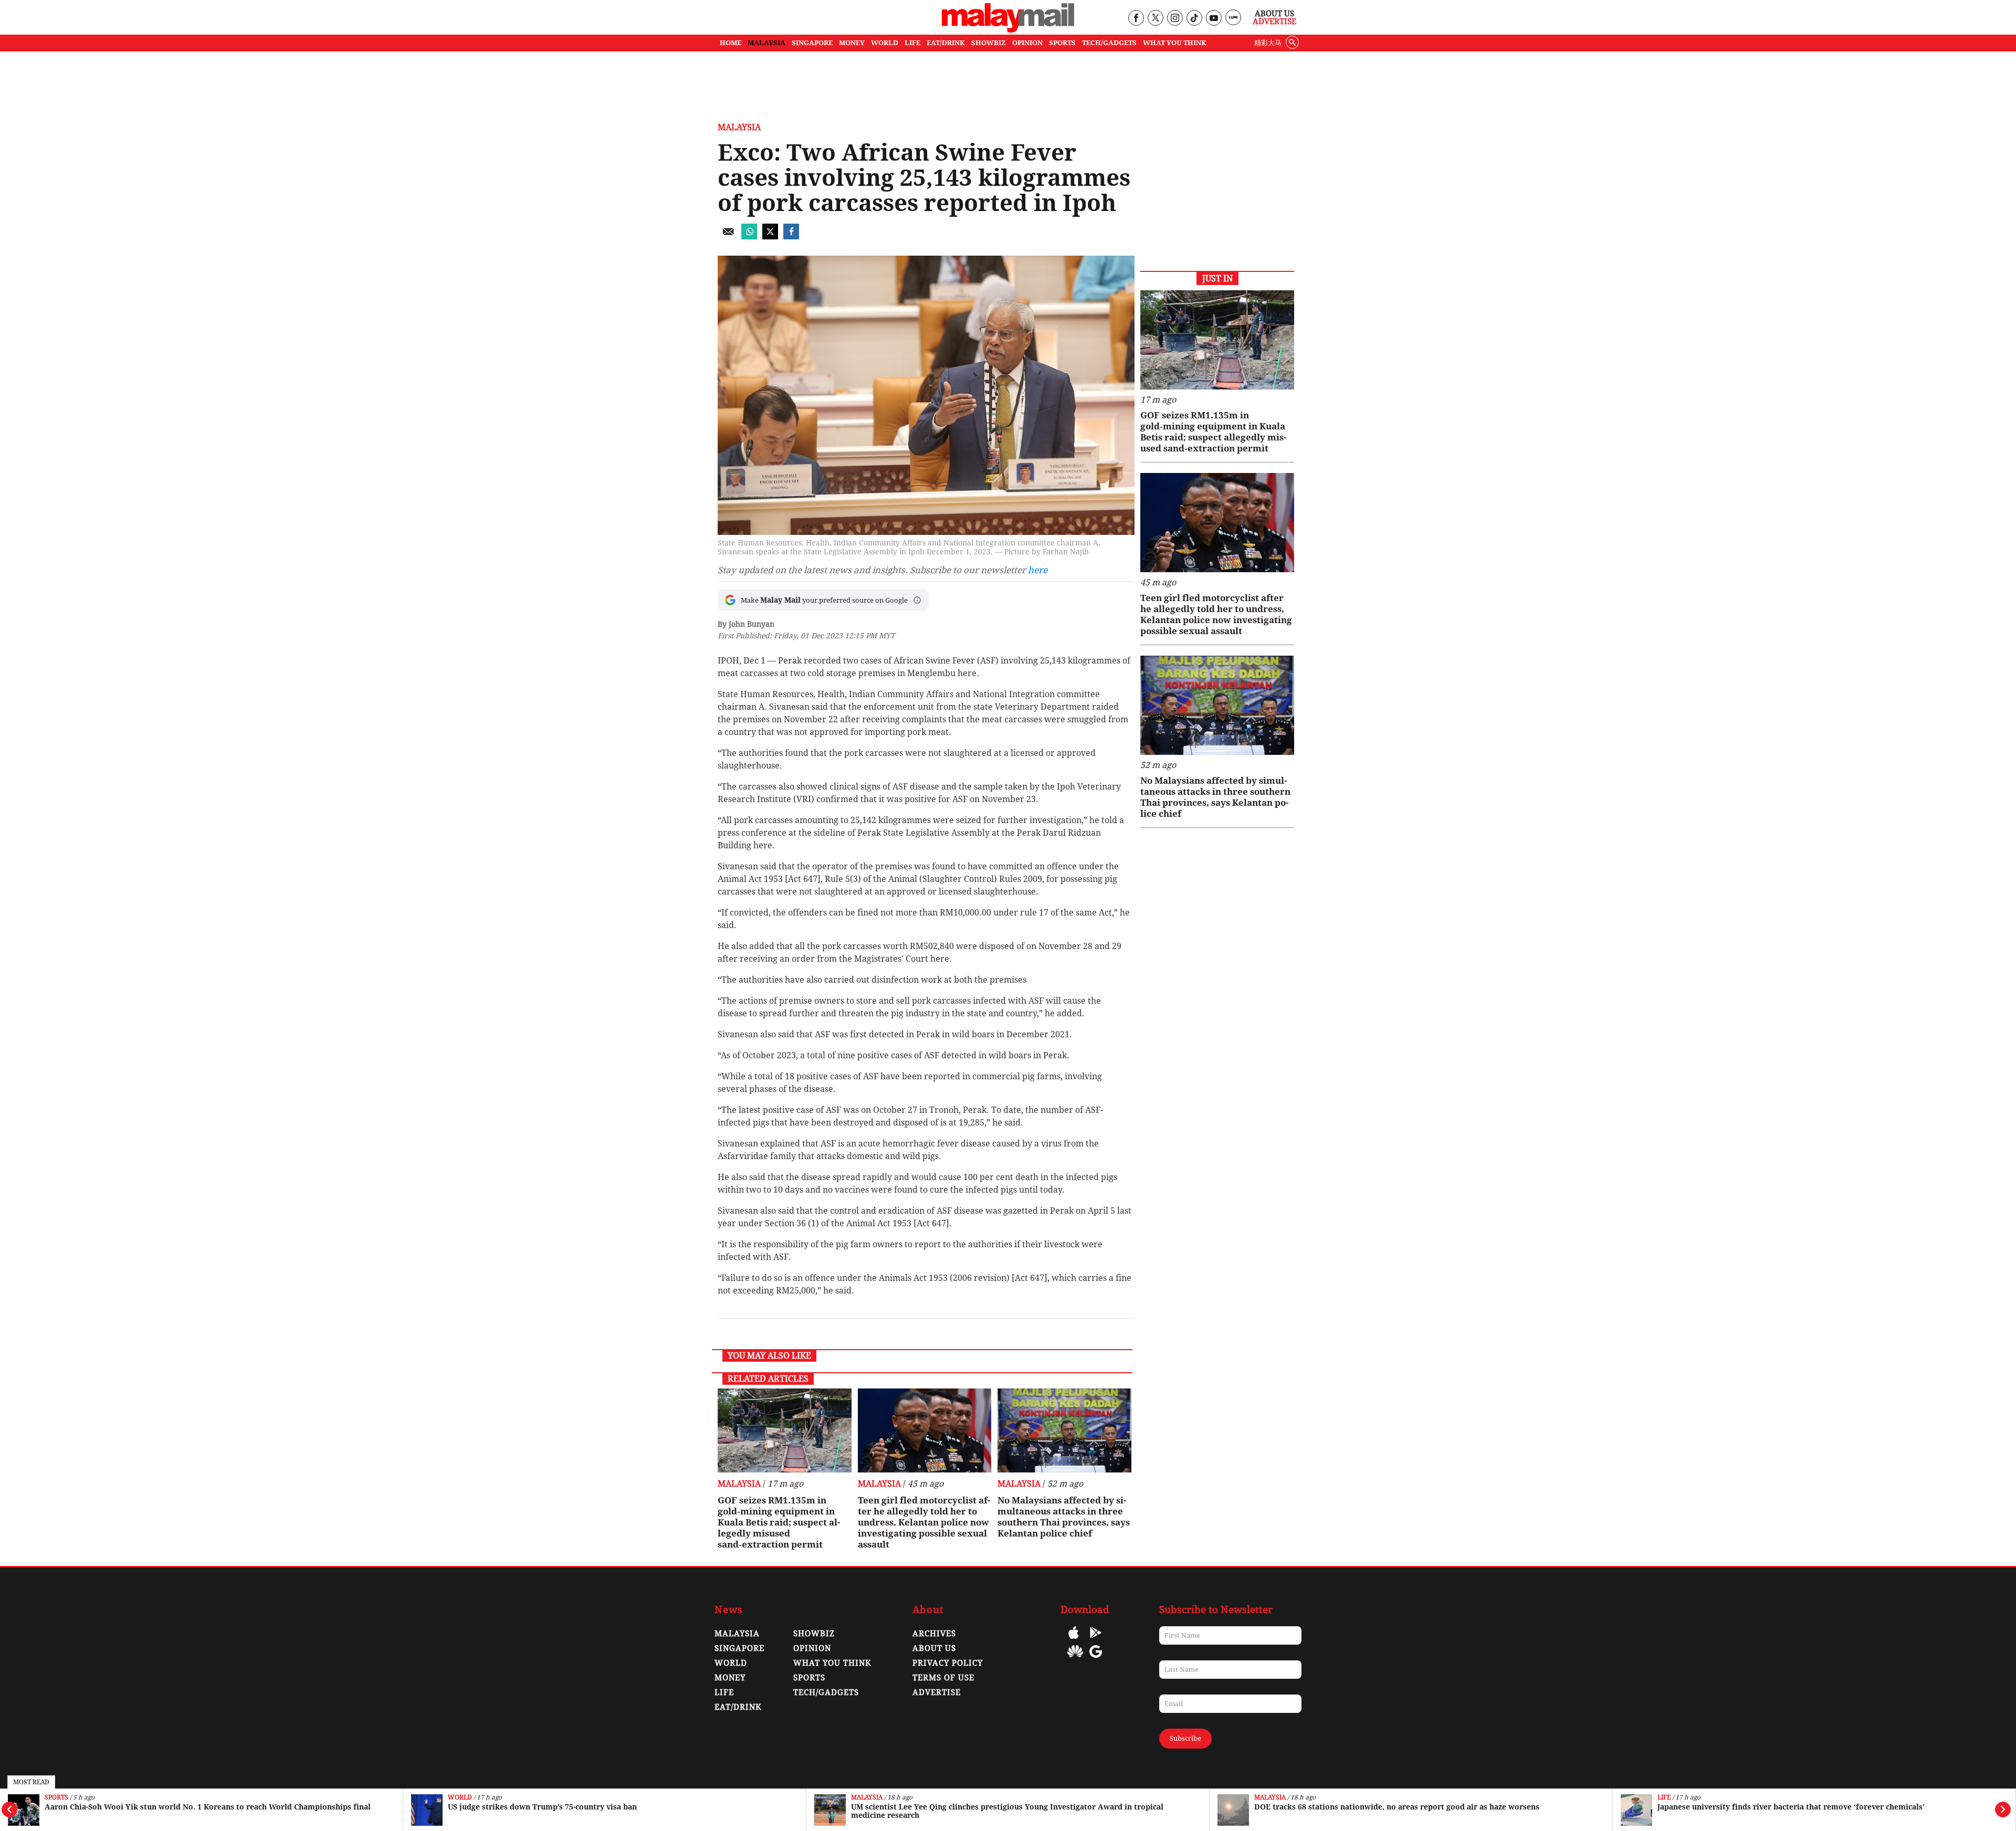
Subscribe (1185, 1738)
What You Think (1175, 43)
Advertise (1274, 22)
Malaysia (867, 1798)
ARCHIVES (934, 1634)
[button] (917, 600)
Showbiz (814, 1634)
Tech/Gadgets (826, 1692)
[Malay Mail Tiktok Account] (1194, 19)
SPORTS (1062, 43)
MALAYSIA (766, 43)
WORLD (885, 43)
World (460, 1798)
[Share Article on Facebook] (791, 236)
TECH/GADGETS (1109, 43)
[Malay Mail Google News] (1096, 1659)
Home (731, 43)
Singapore (739, 1648)
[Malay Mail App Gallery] (1075, 1659)
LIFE (912, 43)
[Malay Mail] (1008, 30)
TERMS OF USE (943, 1678)
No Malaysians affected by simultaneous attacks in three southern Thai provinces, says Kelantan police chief (1064, 1517)
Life (1664, 1798)
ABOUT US (934, 1648)
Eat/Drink (738, 1707)
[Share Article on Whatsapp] (749, 236)
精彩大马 (1268, 43)
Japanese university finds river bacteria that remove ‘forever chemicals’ (1791, 1807)
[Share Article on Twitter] (770, 236)
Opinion (812, 1648)
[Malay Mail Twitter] (1156, 19)
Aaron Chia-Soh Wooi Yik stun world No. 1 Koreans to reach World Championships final (208, 1807)
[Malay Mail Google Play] (1096, 1640)
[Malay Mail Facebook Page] (1136, 19)
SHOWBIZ (989, 43)
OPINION (1027, 43)
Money (730, 1678)
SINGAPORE (812, 43)
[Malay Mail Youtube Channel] (1214, 19)
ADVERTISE (937, 1692)
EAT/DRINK (946, 43)
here (1038, 570)
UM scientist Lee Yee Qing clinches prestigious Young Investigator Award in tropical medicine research (1007, 1811)
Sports (56, 1798)
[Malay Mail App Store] (1074, 1640)
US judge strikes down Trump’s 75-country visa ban (542, 1807)
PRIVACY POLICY (948, 1663)
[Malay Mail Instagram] (1175, 19)
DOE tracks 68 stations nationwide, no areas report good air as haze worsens (1397, 1807)
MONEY (852, 43)
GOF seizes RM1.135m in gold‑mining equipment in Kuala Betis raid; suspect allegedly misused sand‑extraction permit (779, 1522)
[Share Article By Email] (728, 236)
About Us (1274, 14)
